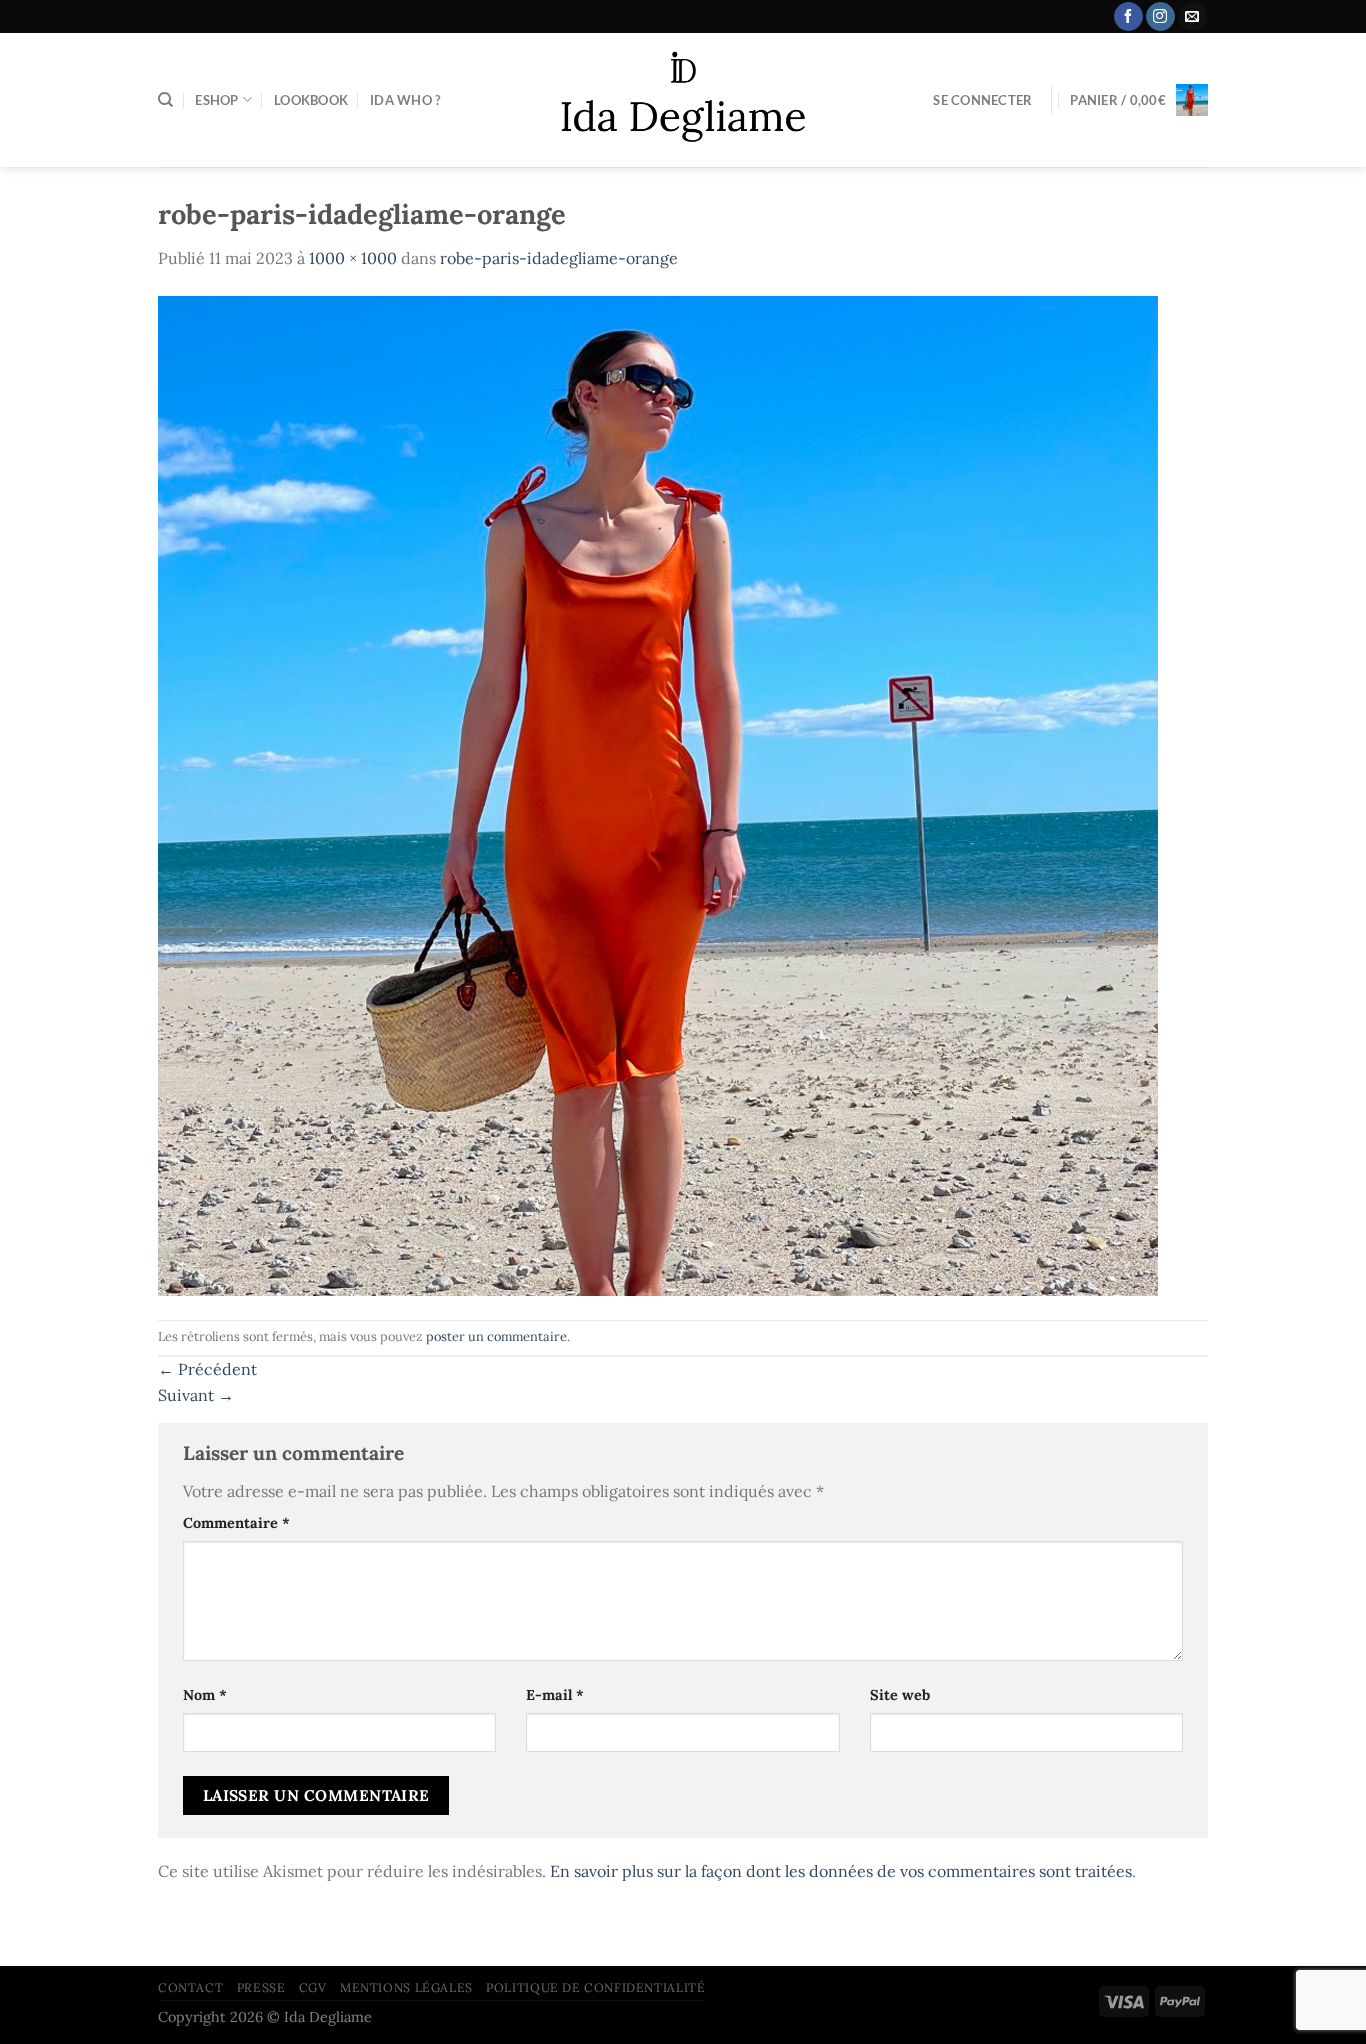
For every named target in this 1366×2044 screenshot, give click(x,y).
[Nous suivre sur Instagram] (1160, 17)
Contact (190, 1987)
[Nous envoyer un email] (1192, 17)
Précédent (207, 1369)
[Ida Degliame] (683, 100)
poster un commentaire (496, 1336)
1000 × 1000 (353, 258)
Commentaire (236, 1523)
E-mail (555, 1695)
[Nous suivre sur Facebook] (1128, 17)
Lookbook (311, 100)
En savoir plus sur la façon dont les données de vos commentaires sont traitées (841, 1871)
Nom (205, 1695)
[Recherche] (165, 100)
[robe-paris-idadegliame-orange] (658, 794)
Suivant (196, 1395)
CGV (313, 1987)
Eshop (216, 100)
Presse (261, 1987)
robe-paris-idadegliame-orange (559, 258)
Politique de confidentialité (595, 1987)
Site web (900, 1695)
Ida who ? (405, 100)
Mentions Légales (406, 1987)
